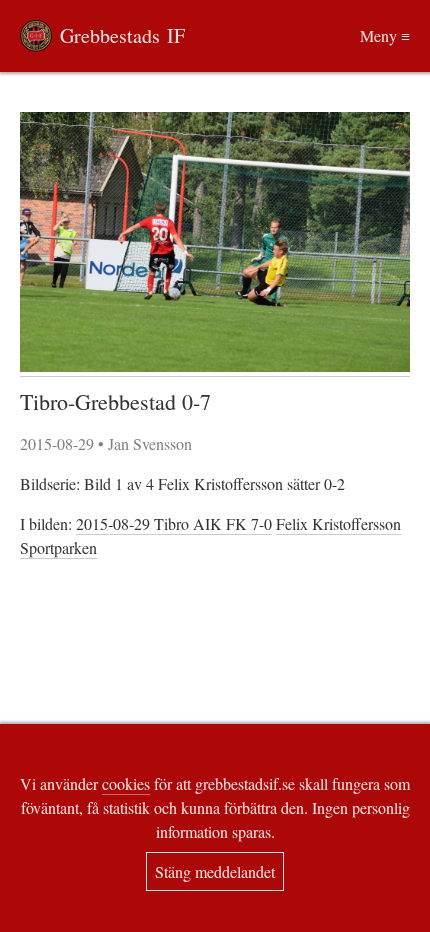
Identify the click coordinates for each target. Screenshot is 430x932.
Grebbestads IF (122, 35)
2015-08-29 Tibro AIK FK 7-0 (174, 523)
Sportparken (58, 547)
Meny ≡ (385, 35)
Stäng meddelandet (215, 871)
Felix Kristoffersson (338, 523)
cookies (126, 783)
